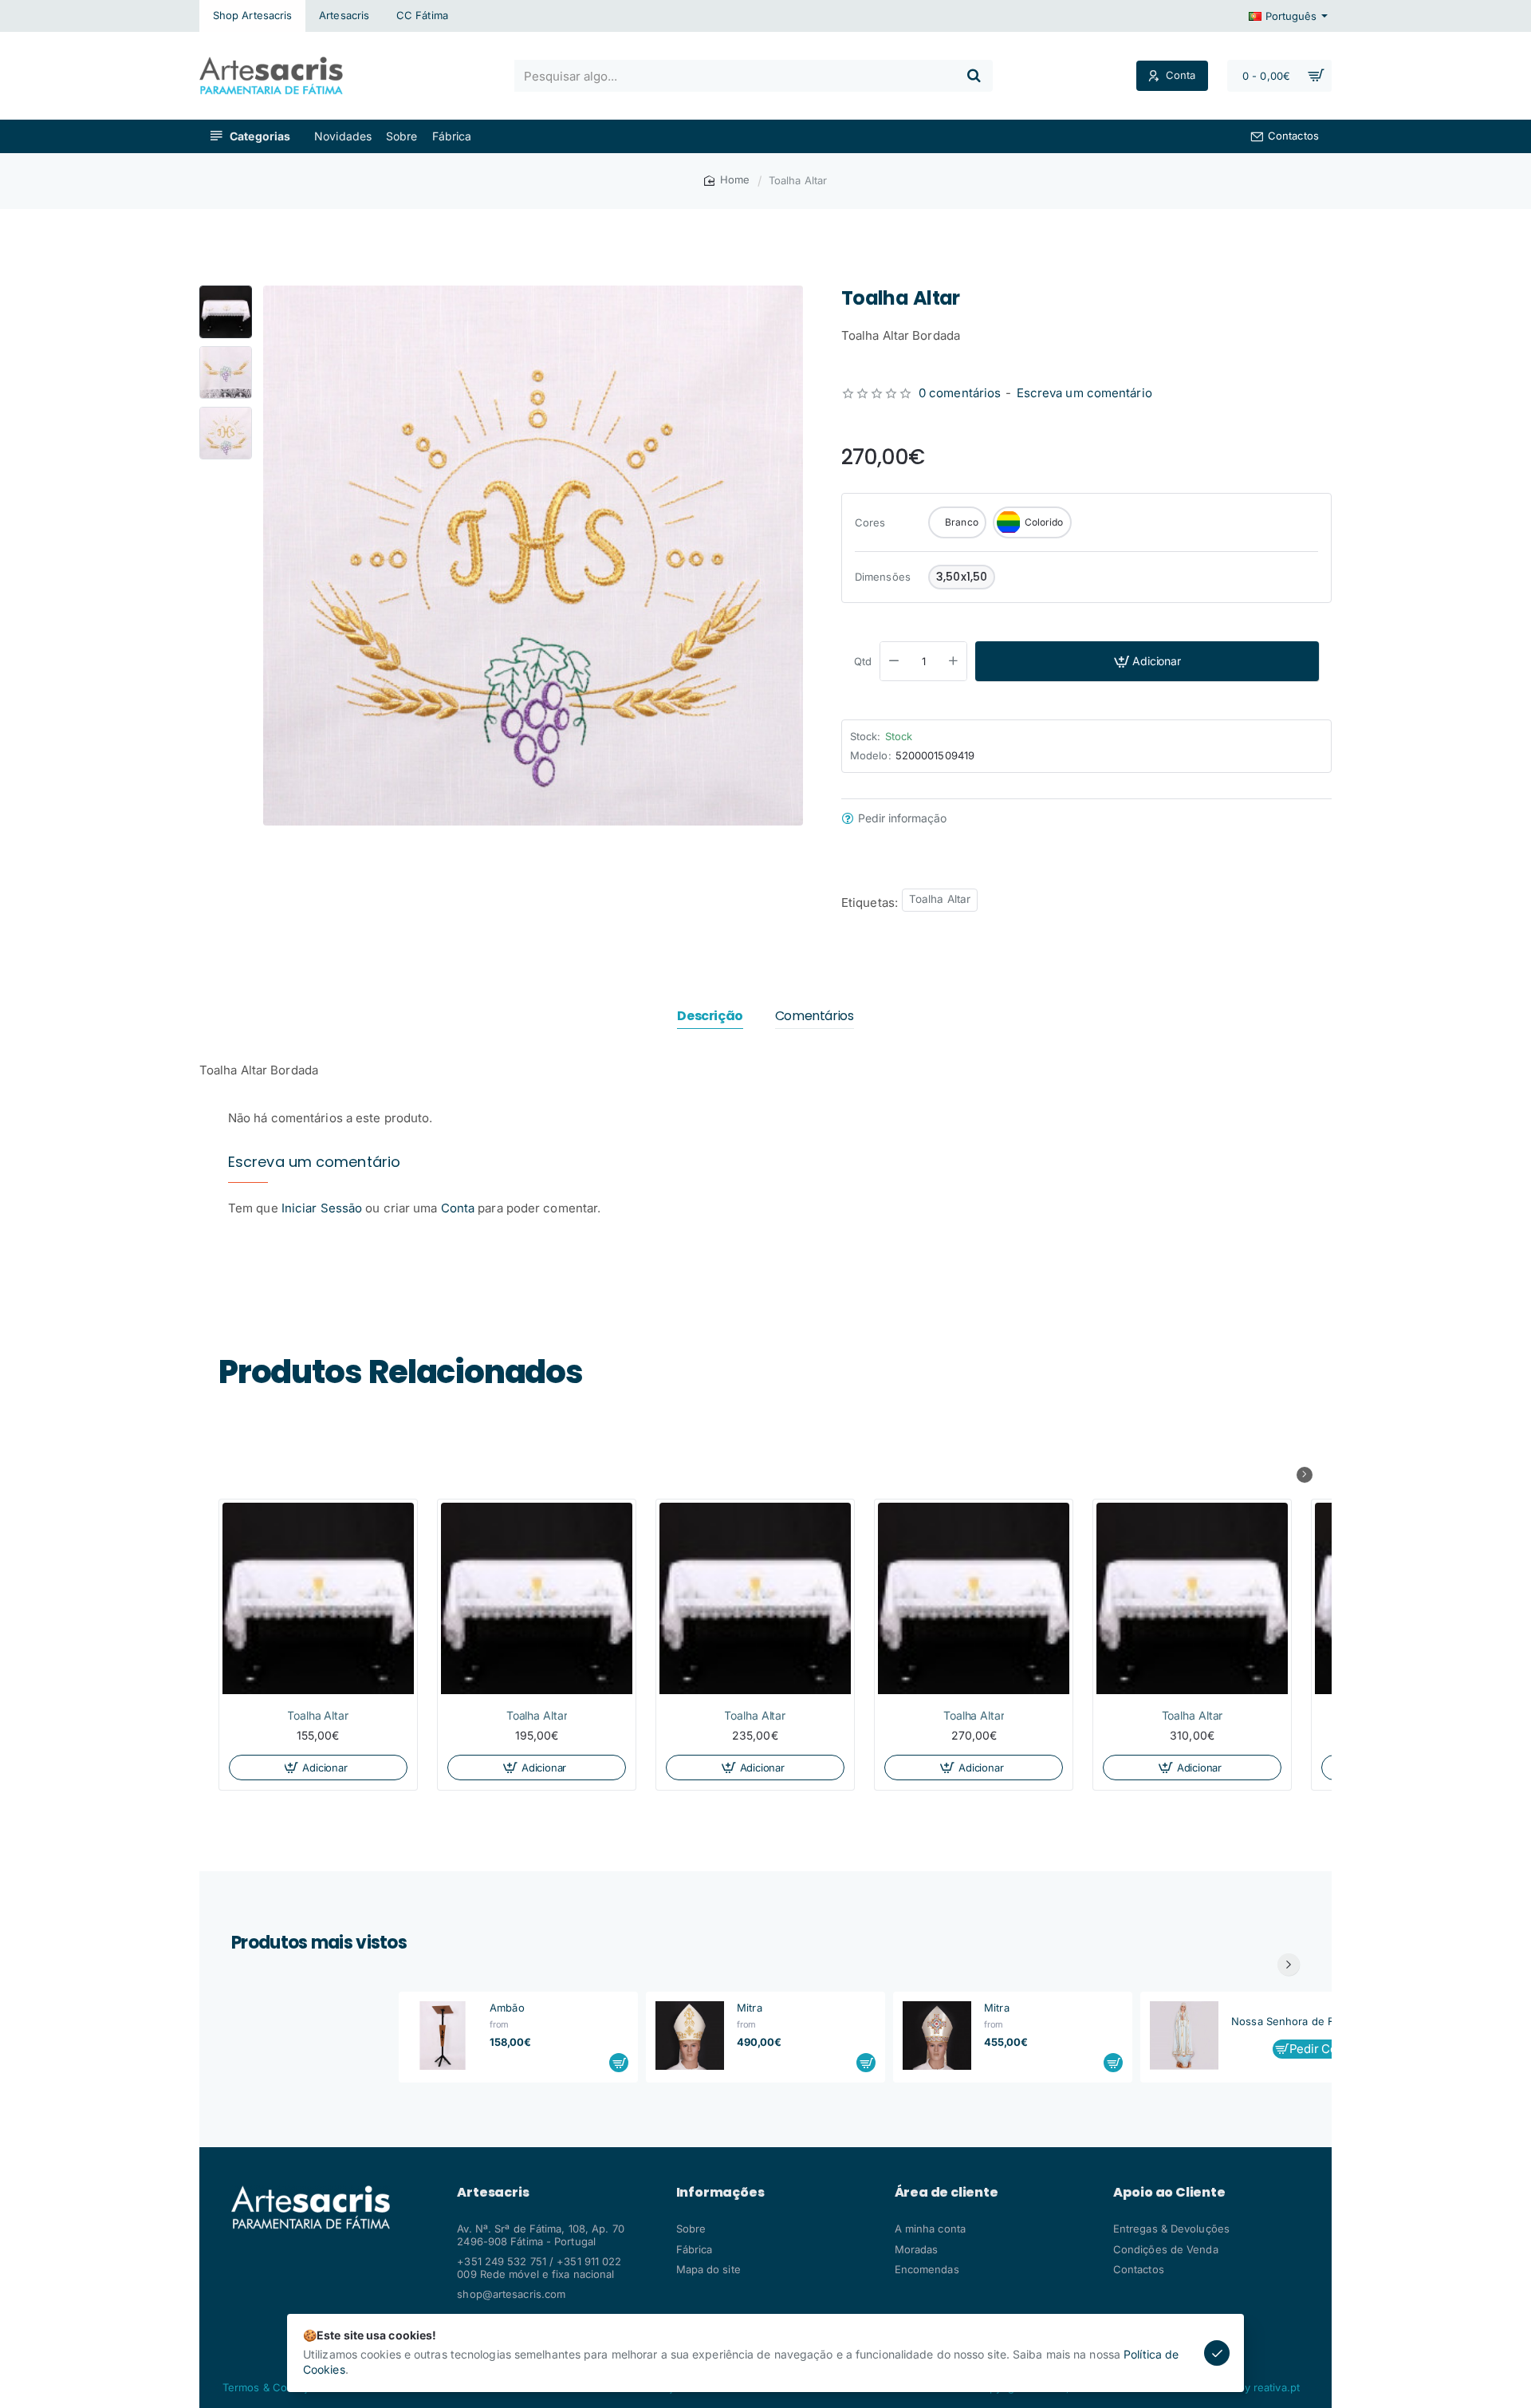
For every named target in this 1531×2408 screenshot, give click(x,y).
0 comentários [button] (960, 393)
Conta (458, 1208)
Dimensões (883, 577)
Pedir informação (902, 818)
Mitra (750, 2008)
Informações (720, 2193)
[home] (727, 180)
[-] (894, 661)
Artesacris (493, 2193)
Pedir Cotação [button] (1328, 2049)
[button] (226, 292)
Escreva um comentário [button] (1084, 393)
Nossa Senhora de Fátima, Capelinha (1301, 2021)
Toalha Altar (940, 899)
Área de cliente (947, 2193)
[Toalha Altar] (318, 1598)
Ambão (507, 2008)
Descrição (710, 1017)
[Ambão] (443, 2036)
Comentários (815, 1017)
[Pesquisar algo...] (974, 76)
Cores (870, 522)
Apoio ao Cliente (1169, 2193)
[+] (954, 661)
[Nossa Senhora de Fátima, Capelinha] (1184, 2036)
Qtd (863, 661)
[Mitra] (690, 2036)
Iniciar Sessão (324, 1208)
